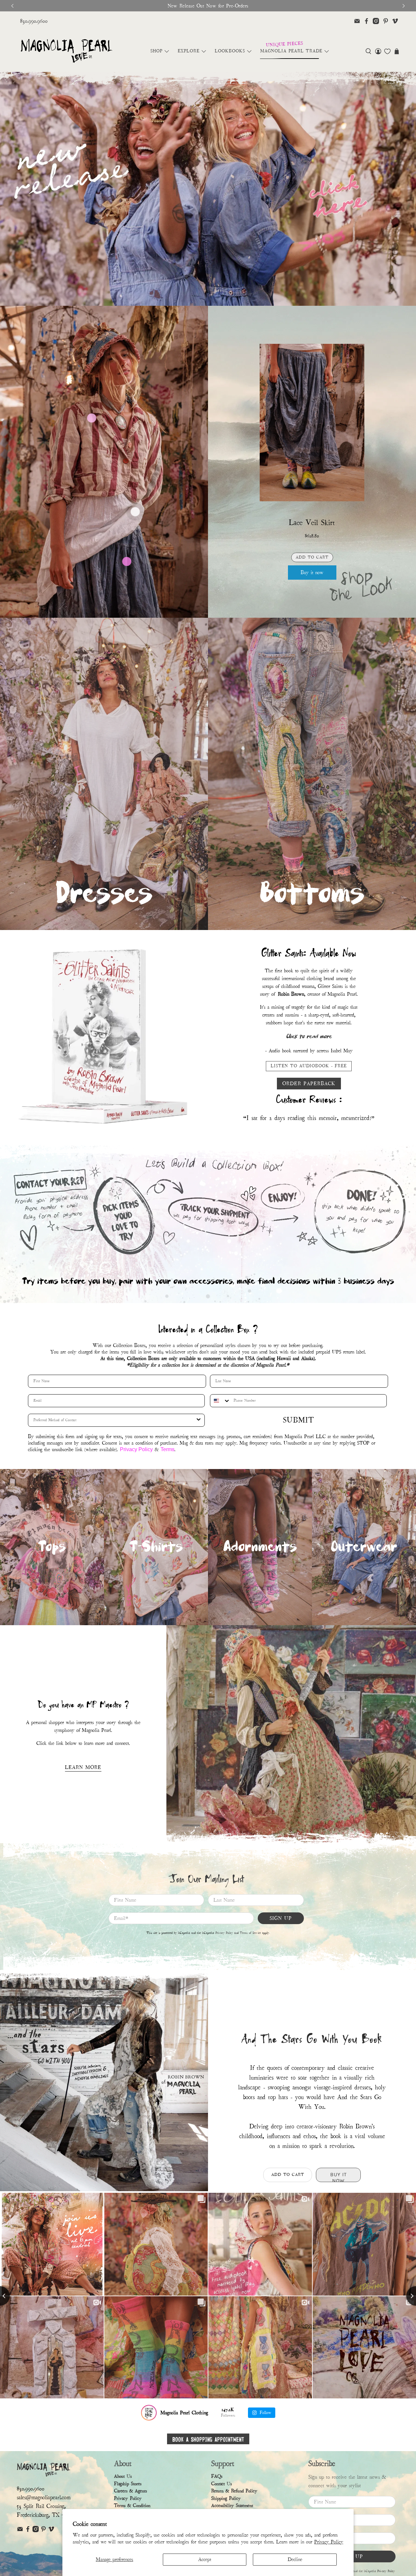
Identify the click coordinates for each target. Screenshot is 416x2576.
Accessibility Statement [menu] (232, 2509)
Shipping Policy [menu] (226, 2501)
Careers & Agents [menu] (130, 2494)
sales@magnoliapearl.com (44, 2500)
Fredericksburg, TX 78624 (46, 2518)
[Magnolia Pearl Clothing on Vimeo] (395, 21)
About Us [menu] (123, 2479)
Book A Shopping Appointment (208, 2441)
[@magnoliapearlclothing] (149, 2415)
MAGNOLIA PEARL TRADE (291, 51)
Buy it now (312, 573)
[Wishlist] (387, 51)
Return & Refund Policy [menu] (234, 2494)
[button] (368, 51)
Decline (295, 2559)
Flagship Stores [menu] (128, 2486)
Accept (205, 2559)
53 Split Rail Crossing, (41, 2509)
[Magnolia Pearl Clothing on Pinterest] (386, 21)
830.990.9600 (34, 21)
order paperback (309, 1081)
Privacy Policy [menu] (128, 2501)
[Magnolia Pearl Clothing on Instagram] (376, 21)
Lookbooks (230, 51)
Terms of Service (250, 1936)
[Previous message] (12, 6)
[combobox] (220, 1404)
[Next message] (404, 6)
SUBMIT (299, 1423)
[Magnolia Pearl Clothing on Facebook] (366, 21)
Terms (168, 1452)
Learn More (83, 1770)
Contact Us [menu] (221, 2486)
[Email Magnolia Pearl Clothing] (357, 21)
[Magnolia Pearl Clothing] (66, 51)
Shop (156, 51)
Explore (189, 51)
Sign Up (281, 1921)
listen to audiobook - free (309, 1064)
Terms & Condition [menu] (132, 2509)
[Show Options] (199, 1423)
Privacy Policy (329, 2542)
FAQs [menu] (217, 2479)
